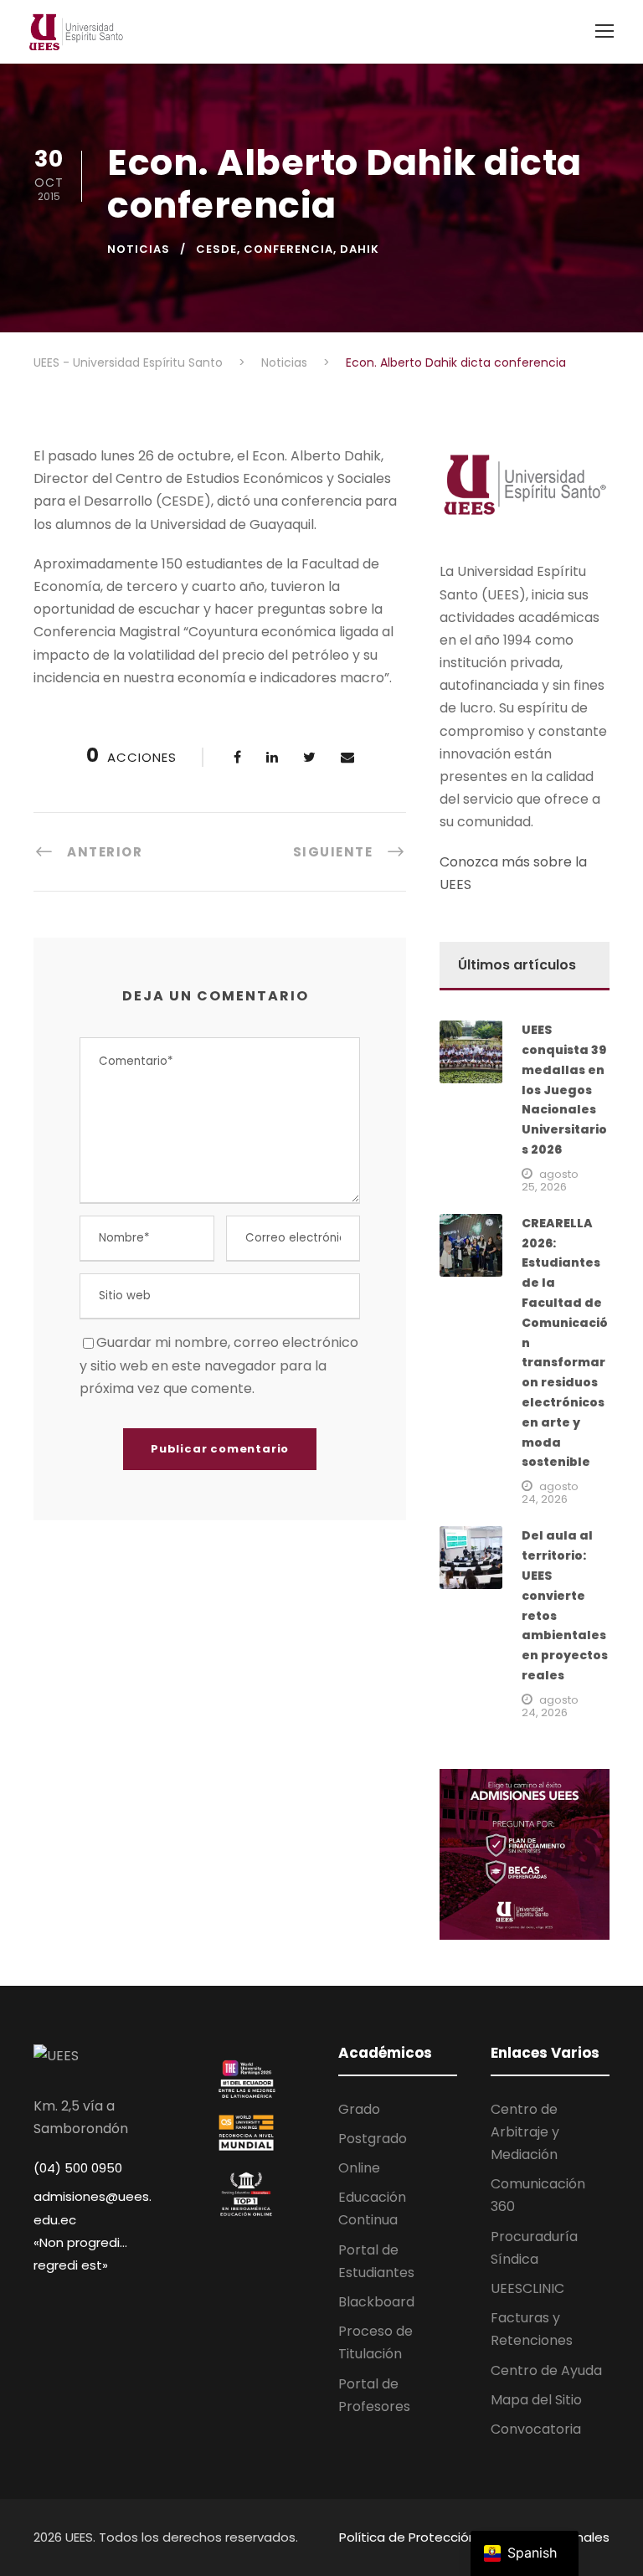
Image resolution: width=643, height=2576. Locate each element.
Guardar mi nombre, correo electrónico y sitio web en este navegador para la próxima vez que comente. (219, 1365)
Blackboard (376, 2302)
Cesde (216, 249)
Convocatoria (536, 2429)
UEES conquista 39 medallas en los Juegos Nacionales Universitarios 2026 (564, 1090)
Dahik (360, 249)
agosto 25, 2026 (550, 1180)
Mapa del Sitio (536, 2400)
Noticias (139, 249)
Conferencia (288, 249)
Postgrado (373, 2139)
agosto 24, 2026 (550, 1493)
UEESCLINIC (527, 2288)
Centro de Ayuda (546, 2370)
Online (359, 2168)
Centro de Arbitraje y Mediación (525, 2132)
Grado (359, 2109)
